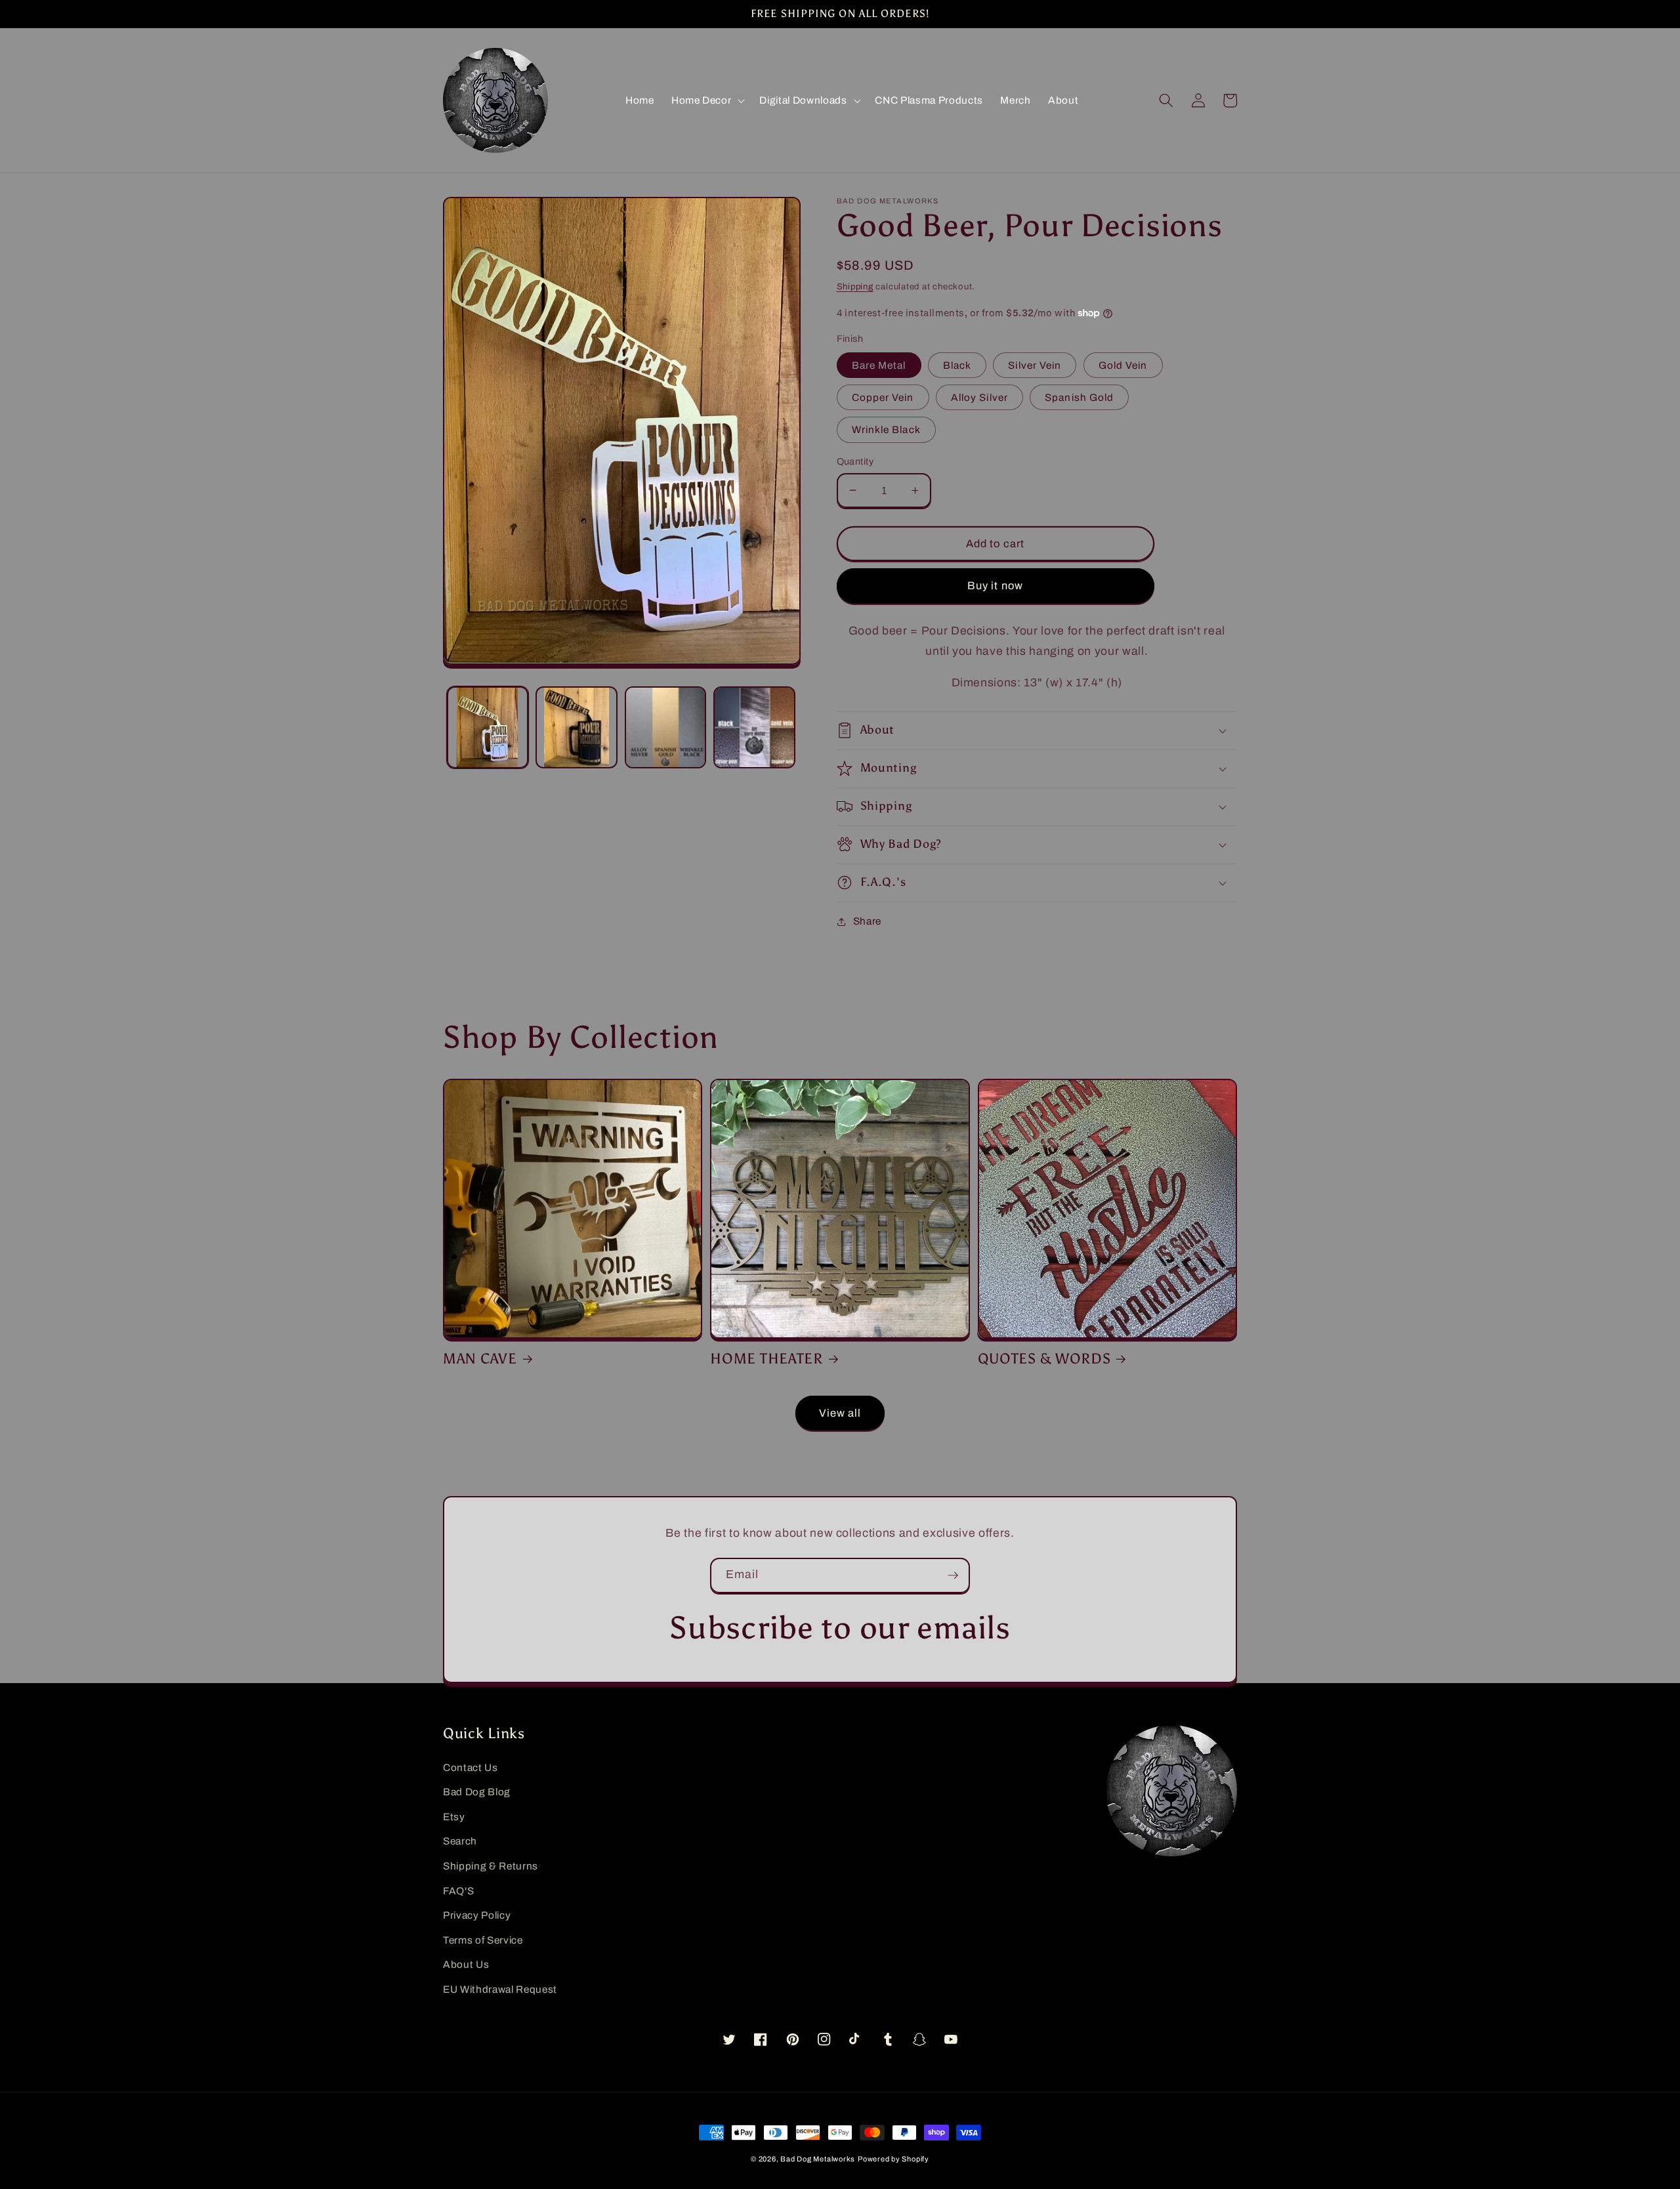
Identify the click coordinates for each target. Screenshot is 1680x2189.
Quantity (855, 461)
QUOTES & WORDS (1044, 1359)
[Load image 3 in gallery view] (666, 727)
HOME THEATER (766, 1359)
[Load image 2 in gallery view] (577, 727)
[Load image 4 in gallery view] (754, 727)
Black (957, 365)
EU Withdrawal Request (500, 1989)
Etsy (454, 1817)
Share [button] (867, 921)
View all (840, 1413)
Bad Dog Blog (477, 1792)
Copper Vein (883, 397)
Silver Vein (1035, 365)
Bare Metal (879, 365)
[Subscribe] (953, 1575)
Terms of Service (483, 1940)
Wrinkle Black (886, 429)
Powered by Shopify (893, 2159)
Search (460, 1841)
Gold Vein (1123, 365)
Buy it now (995, 586)
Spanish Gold (1079, 397)
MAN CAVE (480, 1359)
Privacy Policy (477, 1915)
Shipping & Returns (491, 1866)
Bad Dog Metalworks (818, 2159)
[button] (707, 100)
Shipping (855, 286)
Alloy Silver (979, 397)
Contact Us (471, 1767)
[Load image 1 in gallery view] (488, 727)
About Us (466, 1964)
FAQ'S (458, 1891)
